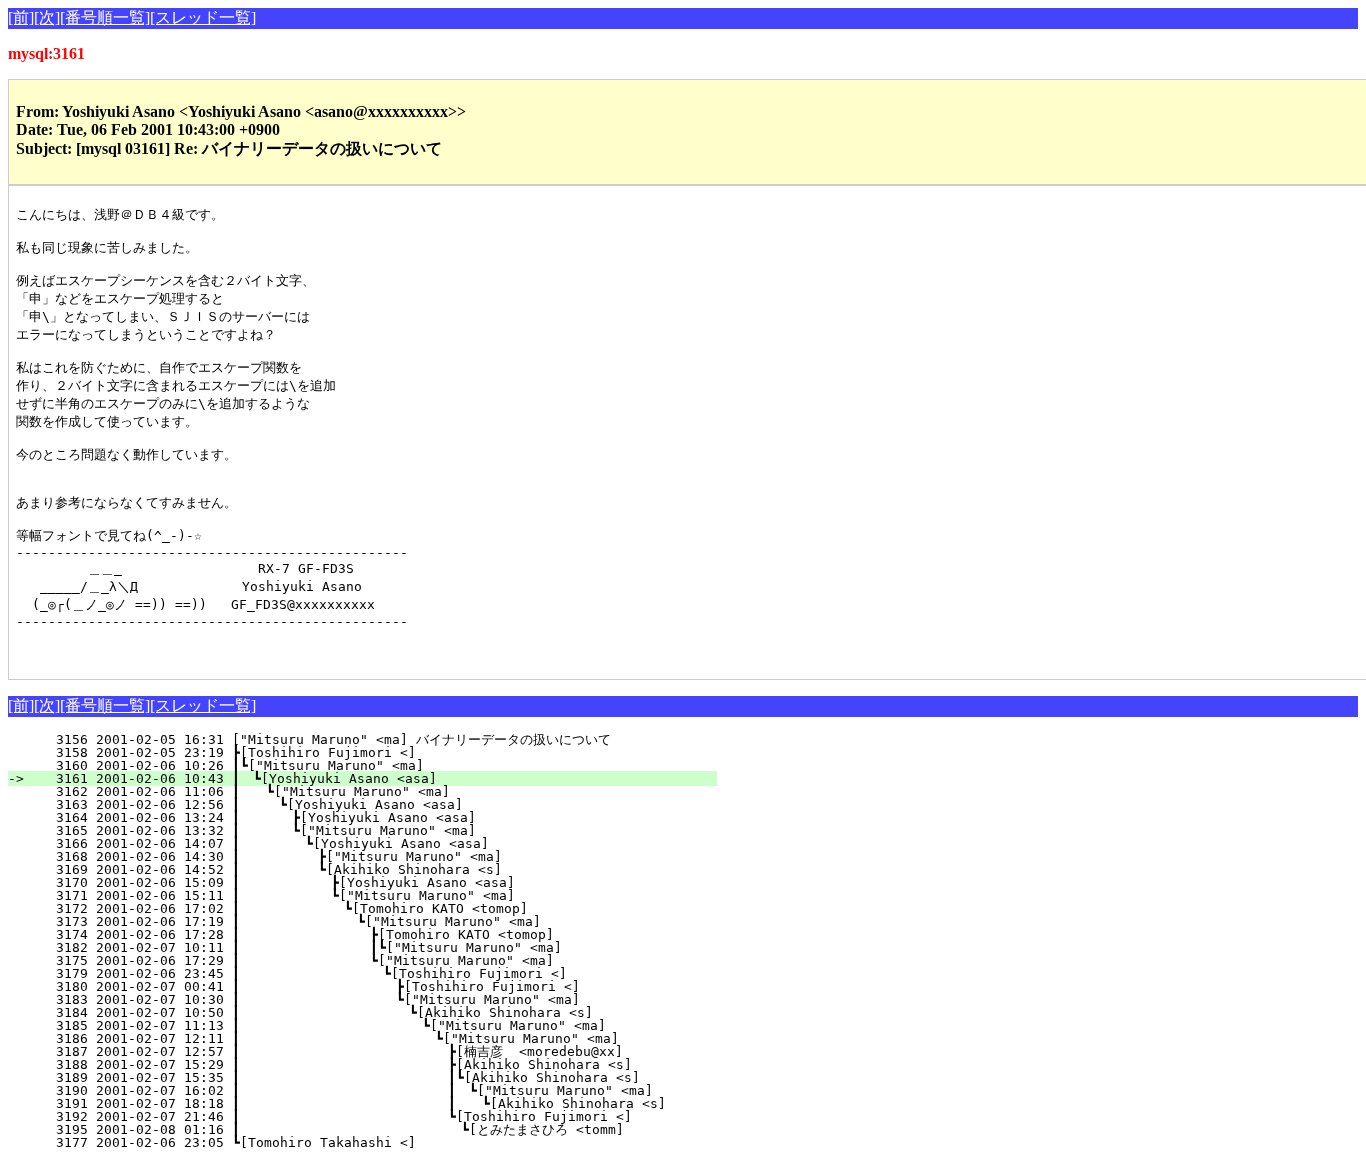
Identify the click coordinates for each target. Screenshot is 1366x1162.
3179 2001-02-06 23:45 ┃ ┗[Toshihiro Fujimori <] (359, 973)
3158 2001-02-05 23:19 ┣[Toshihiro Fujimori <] (380, 752)
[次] (47, 17)
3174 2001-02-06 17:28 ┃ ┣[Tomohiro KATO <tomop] (361, 934)
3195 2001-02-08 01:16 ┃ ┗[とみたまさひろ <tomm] (340, 1129)
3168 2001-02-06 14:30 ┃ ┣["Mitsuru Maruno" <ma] (367, 856)
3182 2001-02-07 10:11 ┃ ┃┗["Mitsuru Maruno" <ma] (357, 947)
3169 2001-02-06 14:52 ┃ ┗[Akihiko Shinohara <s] (367, 869)
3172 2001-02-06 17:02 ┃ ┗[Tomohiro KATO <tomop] (364, 908)
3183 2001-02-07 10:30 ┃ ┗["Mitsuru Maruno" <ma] (358, 999)
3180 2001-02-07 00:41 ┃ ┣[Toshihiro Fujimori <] (358, 986)
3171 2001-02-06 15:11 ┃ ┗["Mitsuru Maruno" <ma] (365, 895)
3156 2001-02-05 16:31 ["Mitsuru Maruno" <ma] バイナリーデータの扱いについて (361, 739)
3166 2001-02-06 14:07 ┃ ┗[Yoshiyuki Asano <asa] (368, 843)
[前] (21, 17)
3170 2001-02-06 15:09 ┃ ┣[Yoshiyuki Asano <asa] (365, 882)
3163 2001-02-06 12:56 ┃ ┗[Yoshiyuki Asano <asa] (371, 804)
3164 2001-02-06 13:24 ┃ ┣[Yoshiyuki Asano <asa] (370, 817)
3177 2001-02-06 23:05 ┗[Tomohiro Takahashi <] (380, 1142)
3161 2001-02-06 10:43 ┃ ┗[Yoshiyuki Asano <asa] (374, 778)
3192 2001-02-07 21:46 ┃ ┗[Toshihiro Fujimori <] (352, 1116)
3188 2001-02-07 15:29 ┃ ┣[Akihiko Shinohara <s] (352, 1064)
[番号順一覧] (105, 17)
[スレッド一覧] (203, 17)
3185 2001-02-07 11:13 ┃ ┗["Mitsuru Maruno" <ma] (355, 1025)
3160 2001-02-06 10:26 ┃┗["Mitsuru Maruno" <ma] (376, 765)
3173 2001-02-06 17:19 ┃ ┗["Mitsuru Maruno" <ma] (362, 921)
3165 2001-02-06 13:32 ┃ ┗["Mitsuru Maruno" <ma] (370, 830)
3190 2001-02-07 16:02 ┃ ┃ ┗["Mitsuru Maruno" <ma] (346, 1090)
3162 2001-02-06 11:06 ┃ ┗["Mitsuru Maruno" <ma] (373, 791)
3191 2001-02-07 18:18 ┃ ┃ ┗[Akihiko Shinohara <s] (361, 1103)
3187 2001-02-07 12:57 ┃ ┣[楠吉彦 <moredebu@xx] (347, 1051)
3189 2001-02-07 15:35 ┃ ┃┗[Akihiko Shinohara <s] (348, 1077)
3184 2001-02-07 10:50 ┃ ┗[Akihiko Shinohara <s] (356, 1012)
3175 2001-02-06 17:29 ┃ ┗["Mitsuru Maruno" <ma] (361, 960)
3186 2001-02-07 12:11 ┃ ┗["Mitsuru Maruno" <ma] (353, 1038)
